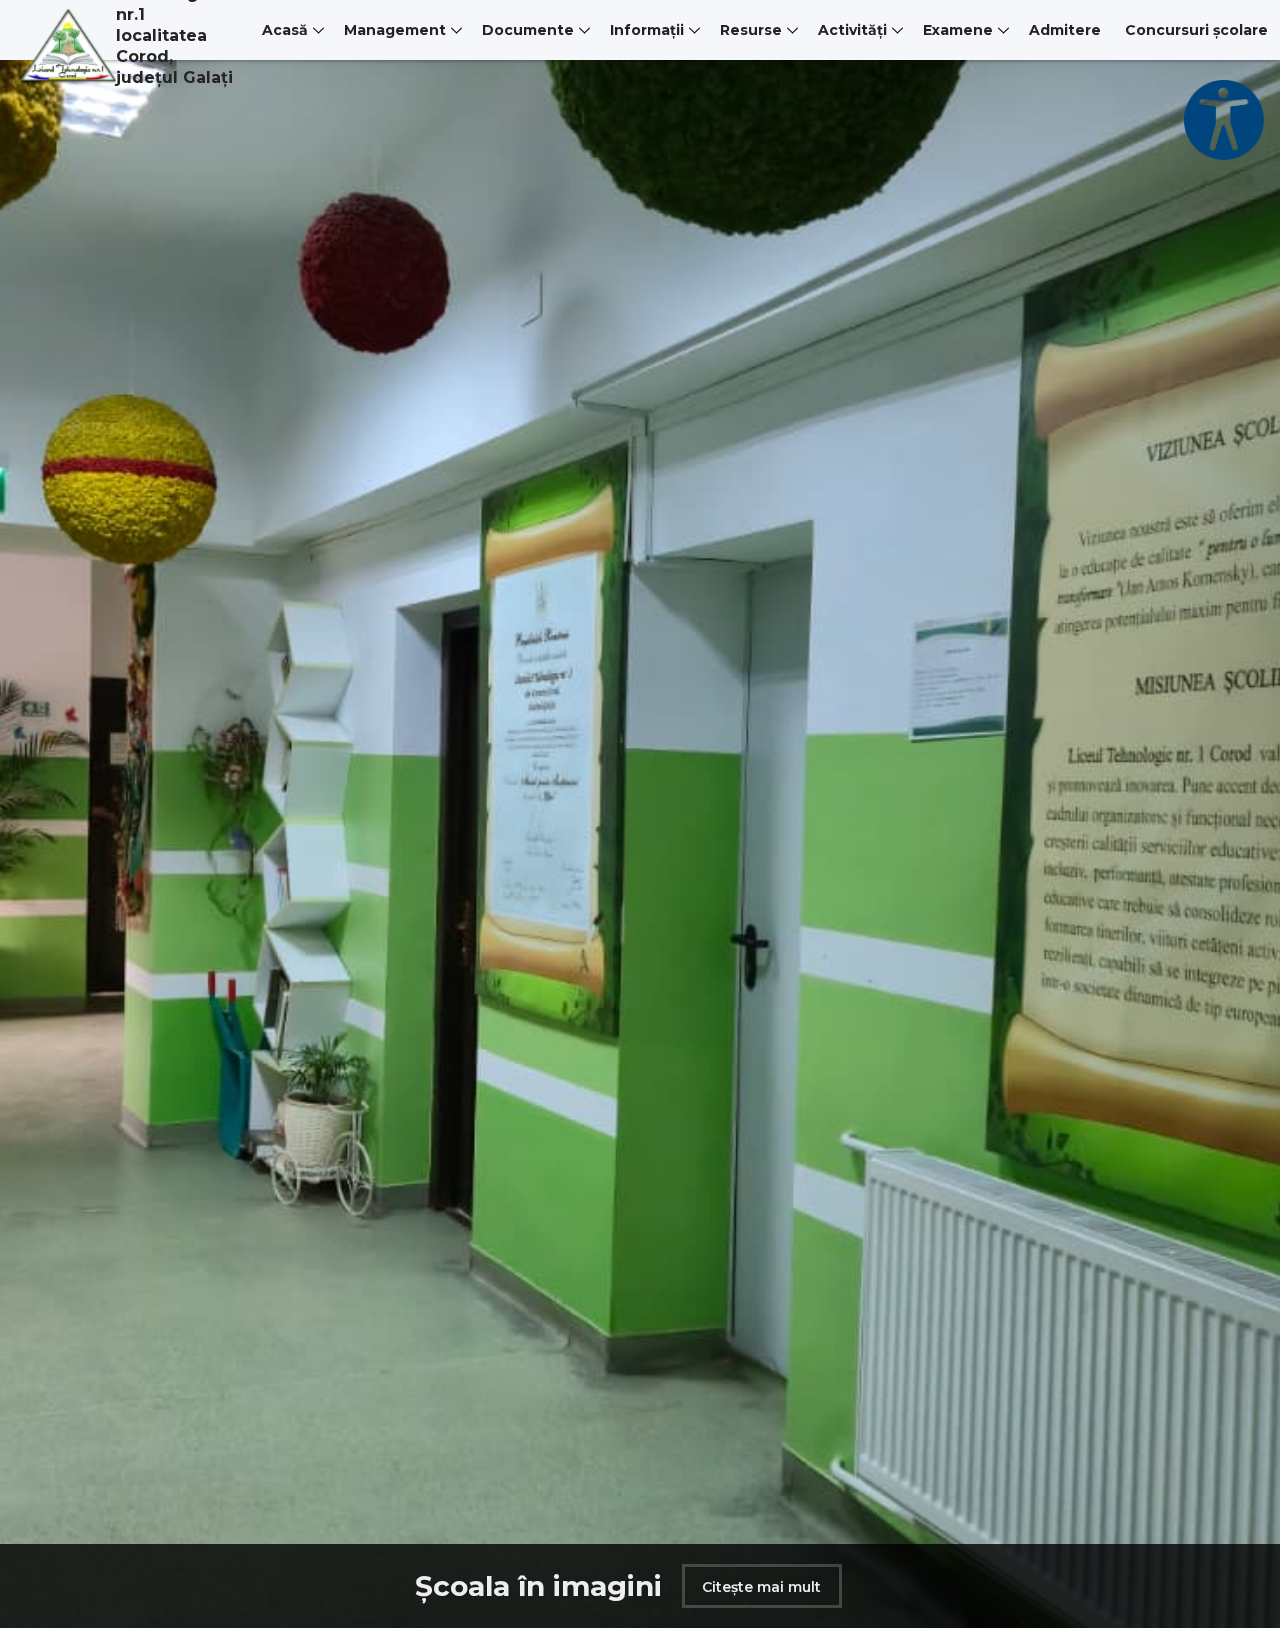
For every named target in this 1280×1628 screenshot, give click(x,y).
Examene (958, 30)
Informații (647, 30)
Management (395, 30)
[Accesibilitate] (1224, 120)
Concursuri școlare (1196, 30)
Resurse (751, 30)
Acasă (285, 30)
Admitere (1065, 30)
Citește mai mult (736, 1587)
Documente (528, 30)
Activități (852, 30)
